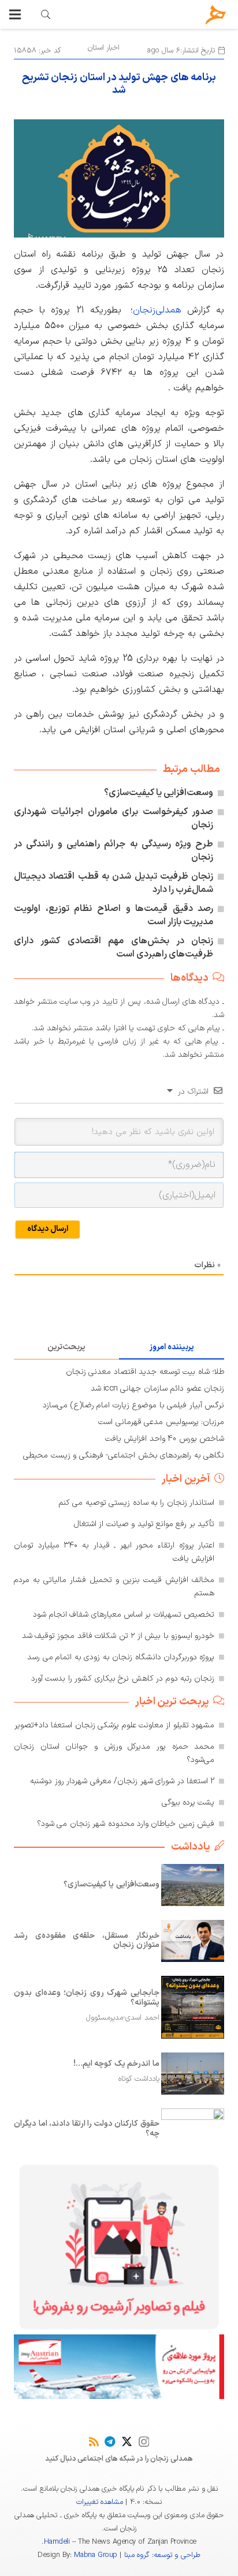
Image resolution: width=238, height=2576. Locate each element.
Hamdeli (57, 2542)
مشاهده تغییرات (100, 2502)
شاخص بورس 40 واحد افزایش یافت (165, 1439)
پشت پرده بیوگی (188, 1803)
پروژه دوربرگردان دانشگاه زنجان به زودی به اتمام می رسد (121, 1657)
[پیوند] (46, 14)
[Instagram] (144, 2442)
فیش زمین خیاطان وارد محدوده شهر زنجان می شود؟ (126, 1824)
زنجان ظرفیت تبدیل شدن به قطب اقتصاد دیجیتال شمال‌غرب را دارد (114, 883)
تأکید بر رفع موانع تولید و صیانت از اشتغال (144, 1524)
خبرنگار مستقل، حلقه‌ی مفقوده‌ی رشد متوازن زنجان (87, 1941)
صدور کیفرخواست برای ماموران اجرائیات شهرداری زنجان (114, 818)
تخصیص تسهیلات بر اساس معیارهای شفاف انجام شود (124, 1615)
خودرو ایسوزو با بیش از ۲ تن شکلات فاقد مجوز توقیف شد (118, 1636)
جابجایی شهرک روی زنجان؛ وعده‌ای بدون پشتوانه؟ (87, 1998)
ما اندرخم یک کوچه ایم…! (116, 2064)
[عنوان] (216, 15)
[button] (15, 14)
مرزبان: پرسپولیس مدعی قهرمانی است (161, 1422)
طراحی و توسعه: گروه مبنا (162, 2555)
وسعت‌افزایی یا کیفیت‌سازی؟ (159, 793)
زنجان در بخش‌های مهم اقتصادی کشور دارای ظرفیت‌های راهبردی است (114, 948)
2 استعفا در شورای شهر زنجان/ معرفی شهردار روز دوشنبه (122, 1781)
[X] (127, 2441)
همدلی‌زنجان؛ (156, 310)
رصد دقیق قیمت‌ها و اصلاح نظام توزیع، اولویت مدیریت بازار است (114, 915)
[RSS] (94, 2441)
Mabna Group (96, 2555)
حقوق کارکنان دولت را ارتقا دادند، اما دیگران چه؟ (87, 2129)
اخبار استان (104, 48)
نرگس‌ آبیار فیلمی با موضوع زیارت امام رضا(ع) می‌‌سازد (133, 1405)
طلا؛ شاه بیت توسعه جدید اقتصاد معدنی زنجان (145, 1372)
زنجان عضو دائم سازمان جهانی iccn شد (157, 1389)
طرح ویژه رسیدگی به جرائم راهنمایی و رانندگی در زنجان (114, 851)
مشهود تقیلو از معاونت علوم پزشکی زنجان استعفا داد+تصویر (115, 1725)
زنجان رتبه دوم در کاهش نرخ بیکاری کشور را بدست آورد (123, 1679)
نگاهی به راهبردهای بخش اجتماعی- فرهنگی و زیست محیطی (124, 1455)
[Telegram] (110, 2441)
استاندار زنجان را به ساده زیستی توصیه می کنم (137, 1503)
